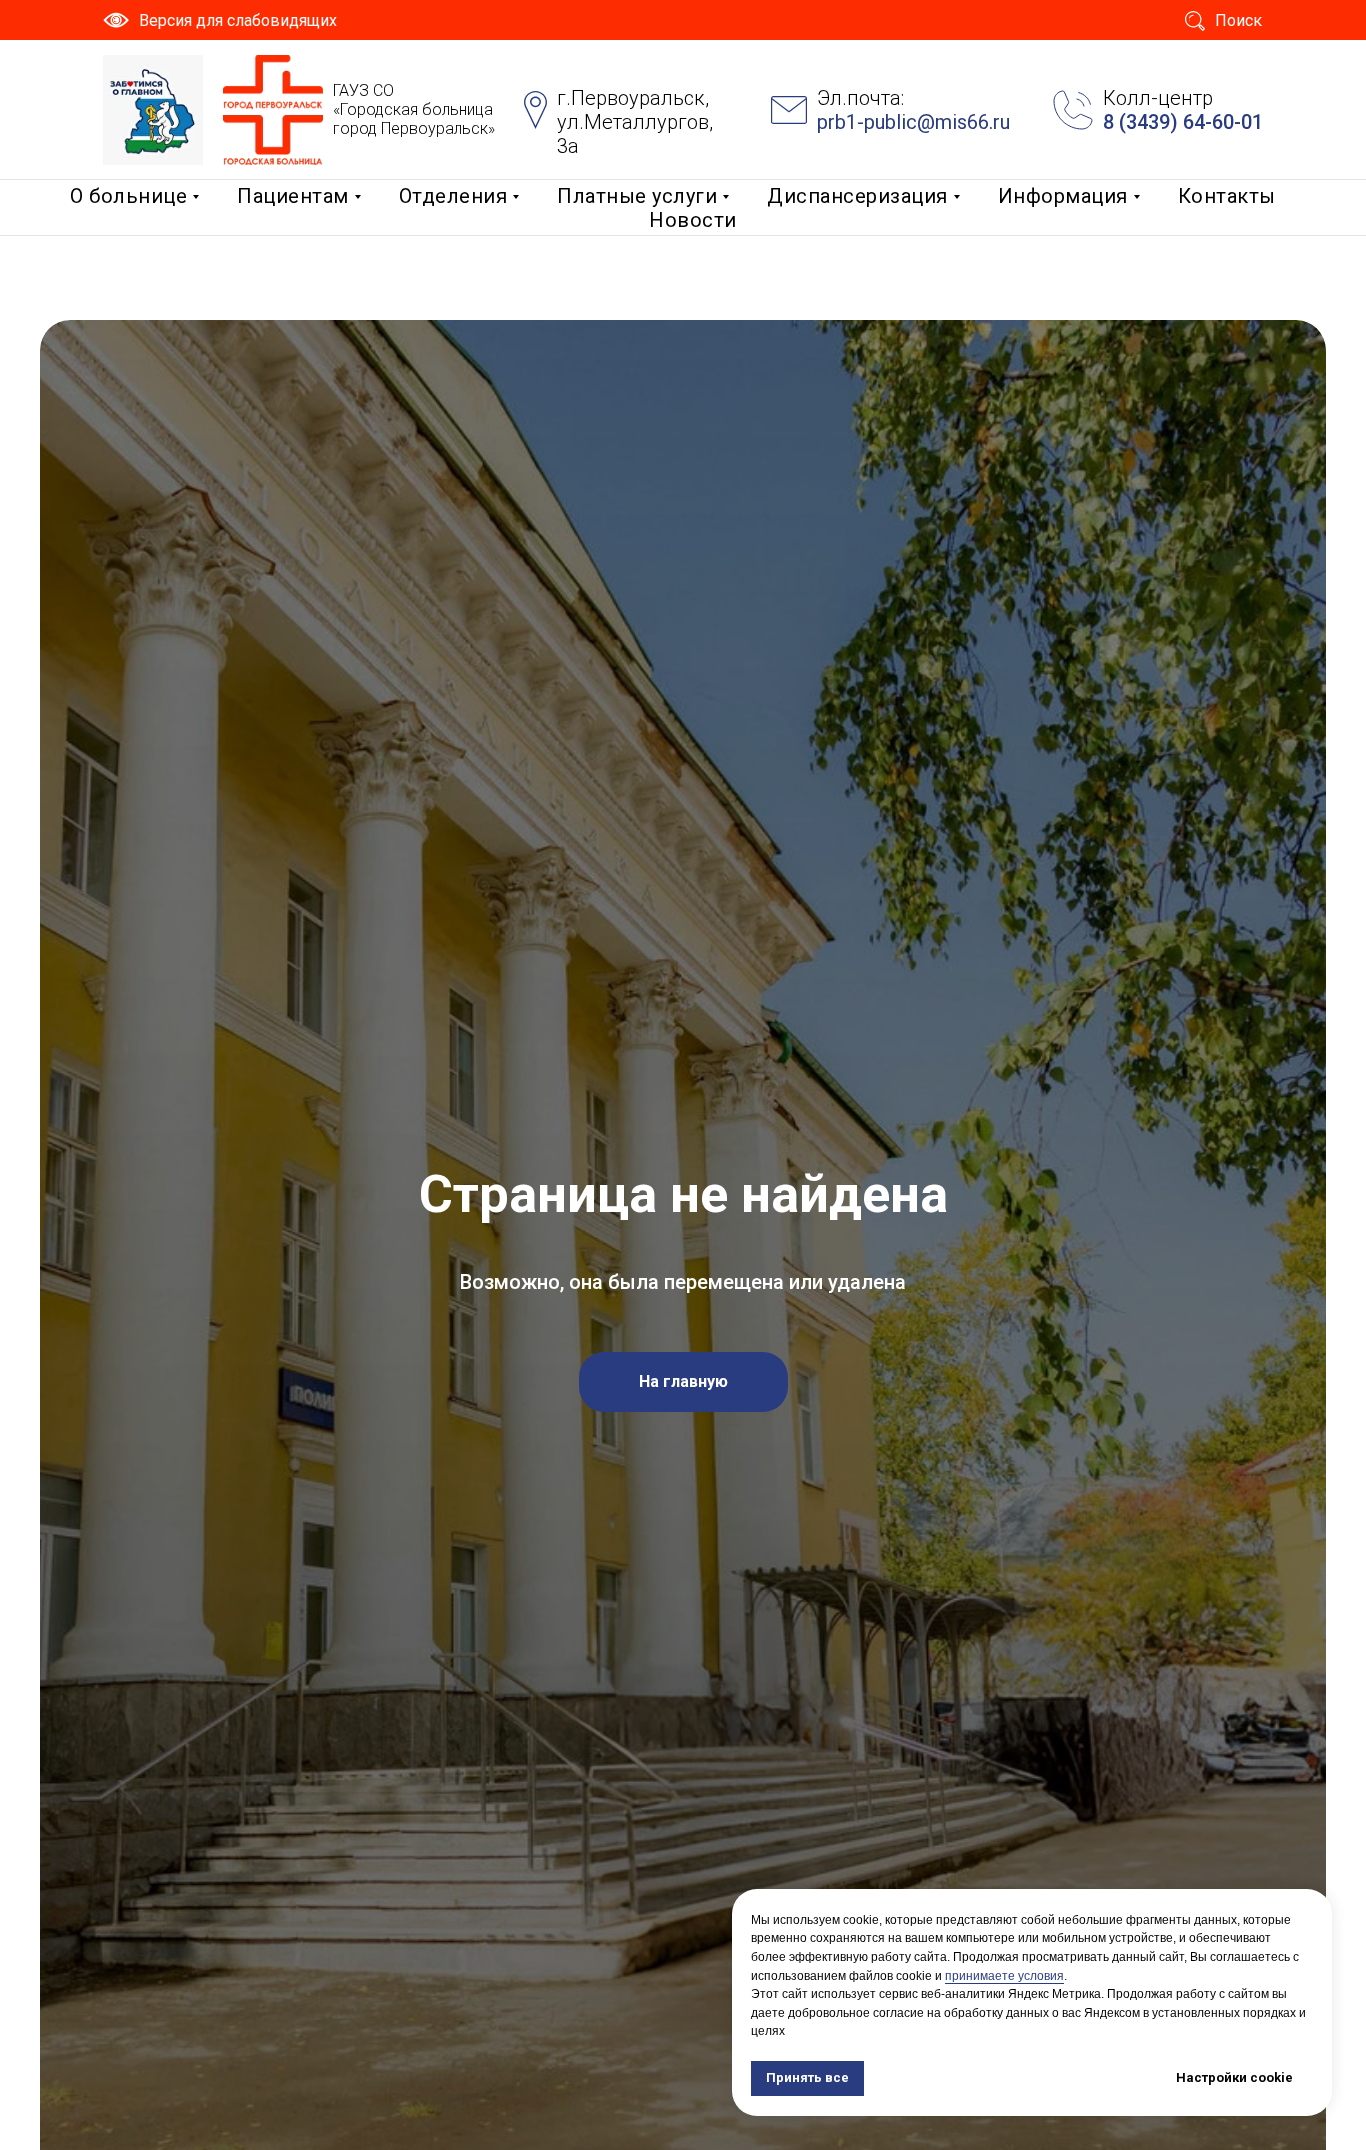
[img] (153, 110)
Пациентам (293, 196)
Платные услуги (637, 196)
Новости (693, 220)
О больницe (128, 196)
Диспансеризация (857, 196)
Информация (1063, 196)
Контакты (1227, 196)
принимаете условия (1004, 1976)
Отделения (453, 196)
